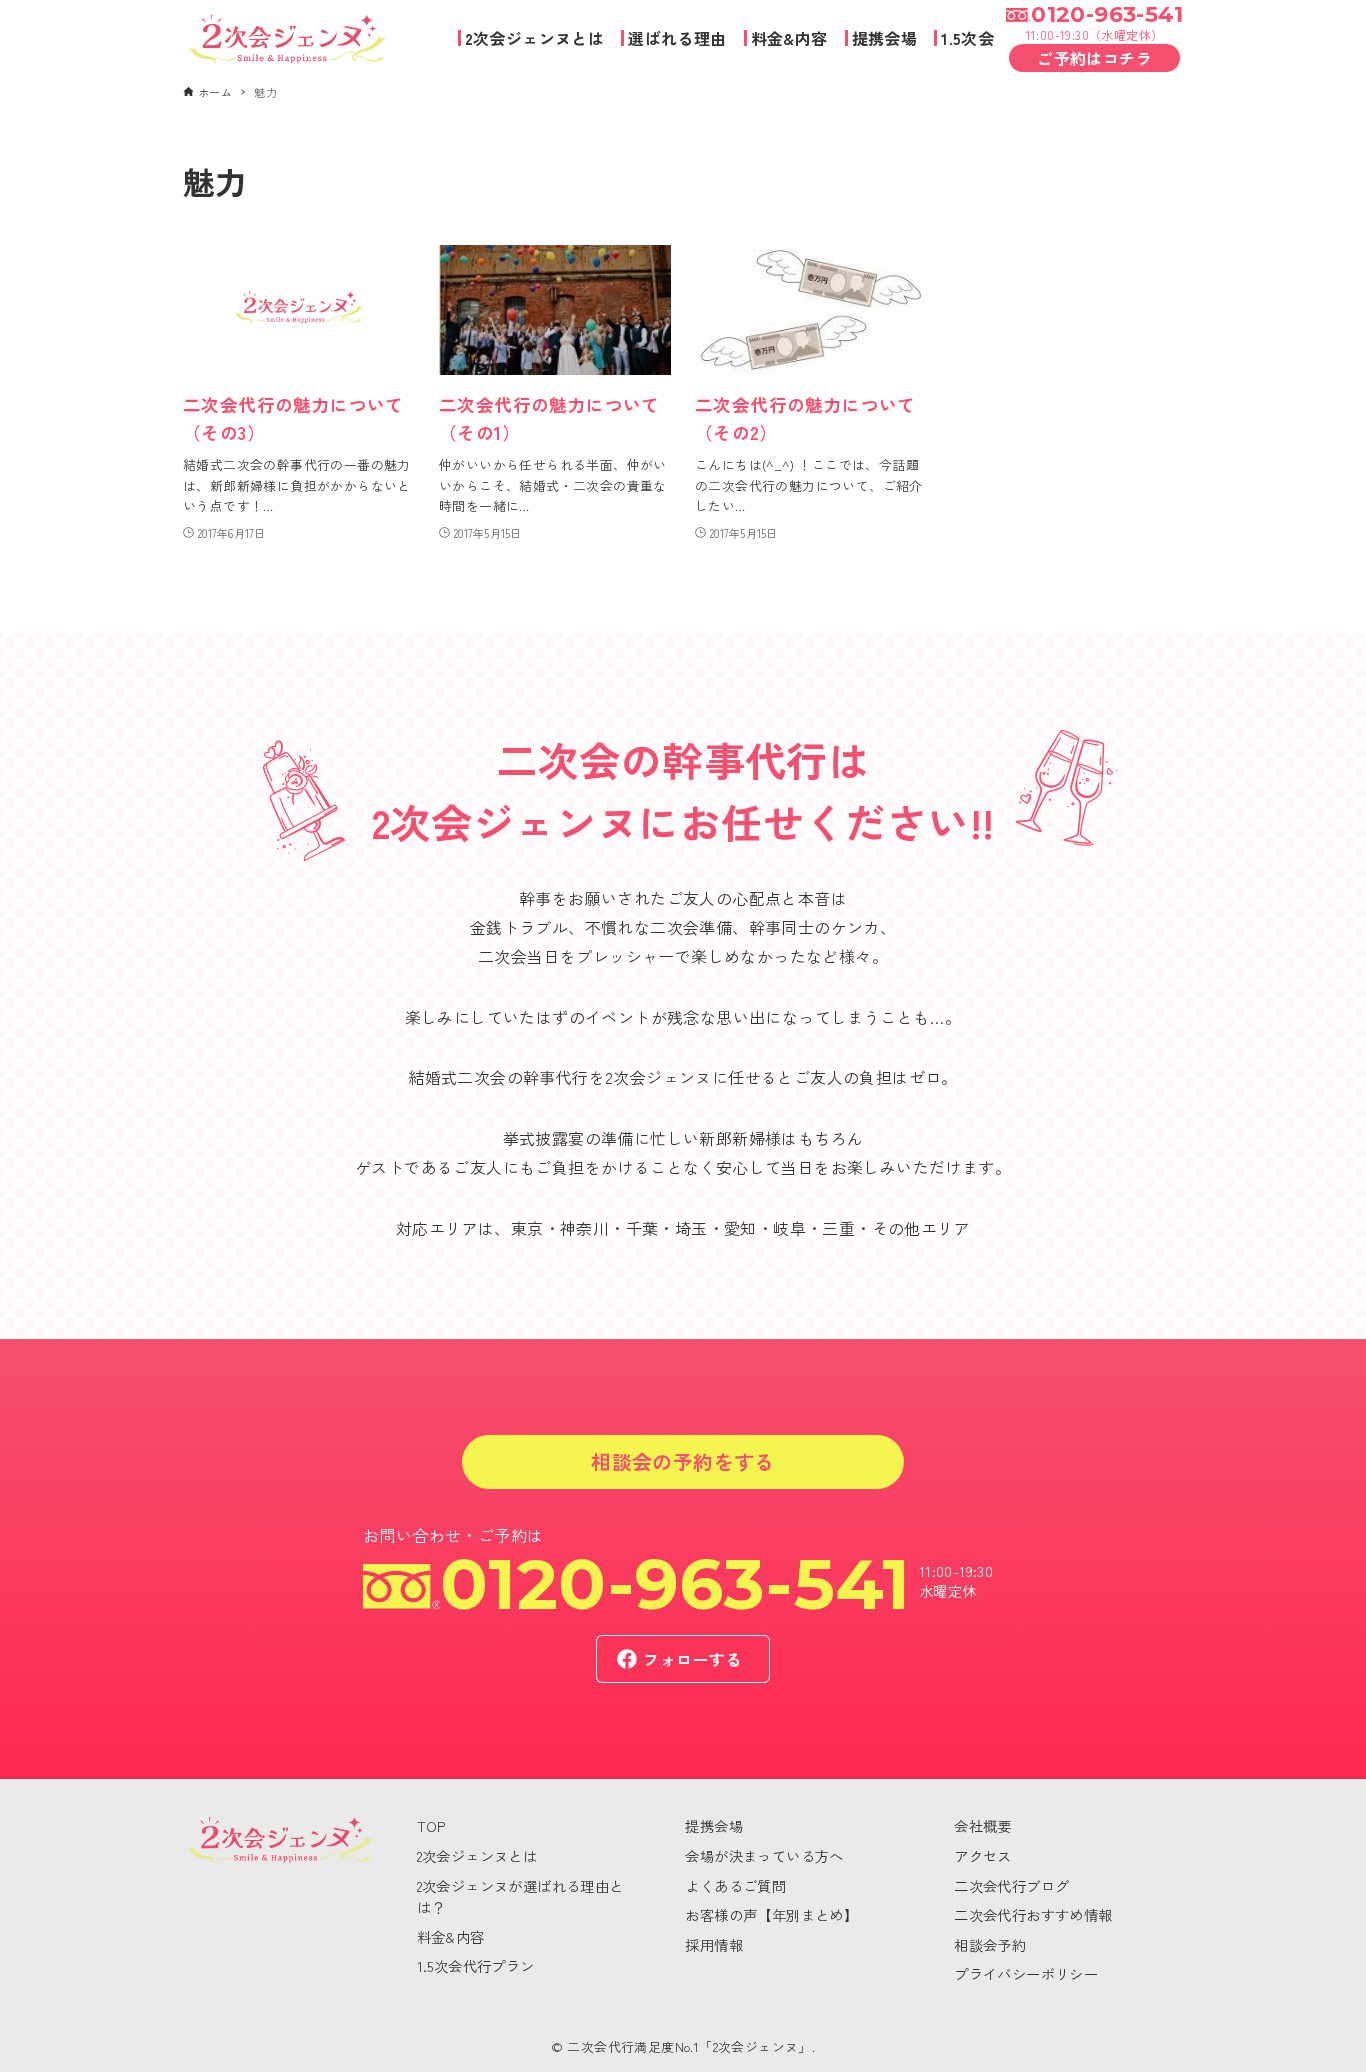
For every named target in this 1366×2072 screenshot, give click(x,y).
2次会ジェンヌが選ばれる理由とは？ (520, 1896)
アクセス (983, 1855)
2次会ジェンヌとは (477, 1855)
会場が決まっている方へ (764, 1855)
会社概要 (983, 1825)
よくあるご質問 (735, 1885)
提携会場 (714, 1825)
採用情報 (714, 1944)
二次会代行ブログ (1011, 1885)
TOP (431, 1825)
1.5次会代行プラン (476, 1965)
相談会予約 (990, 1944)
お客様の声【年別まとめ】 (771, 1914)
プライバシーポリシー (1026, 1973)
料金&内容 (451, 1936)
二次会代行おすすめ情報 (1033, 1914)
